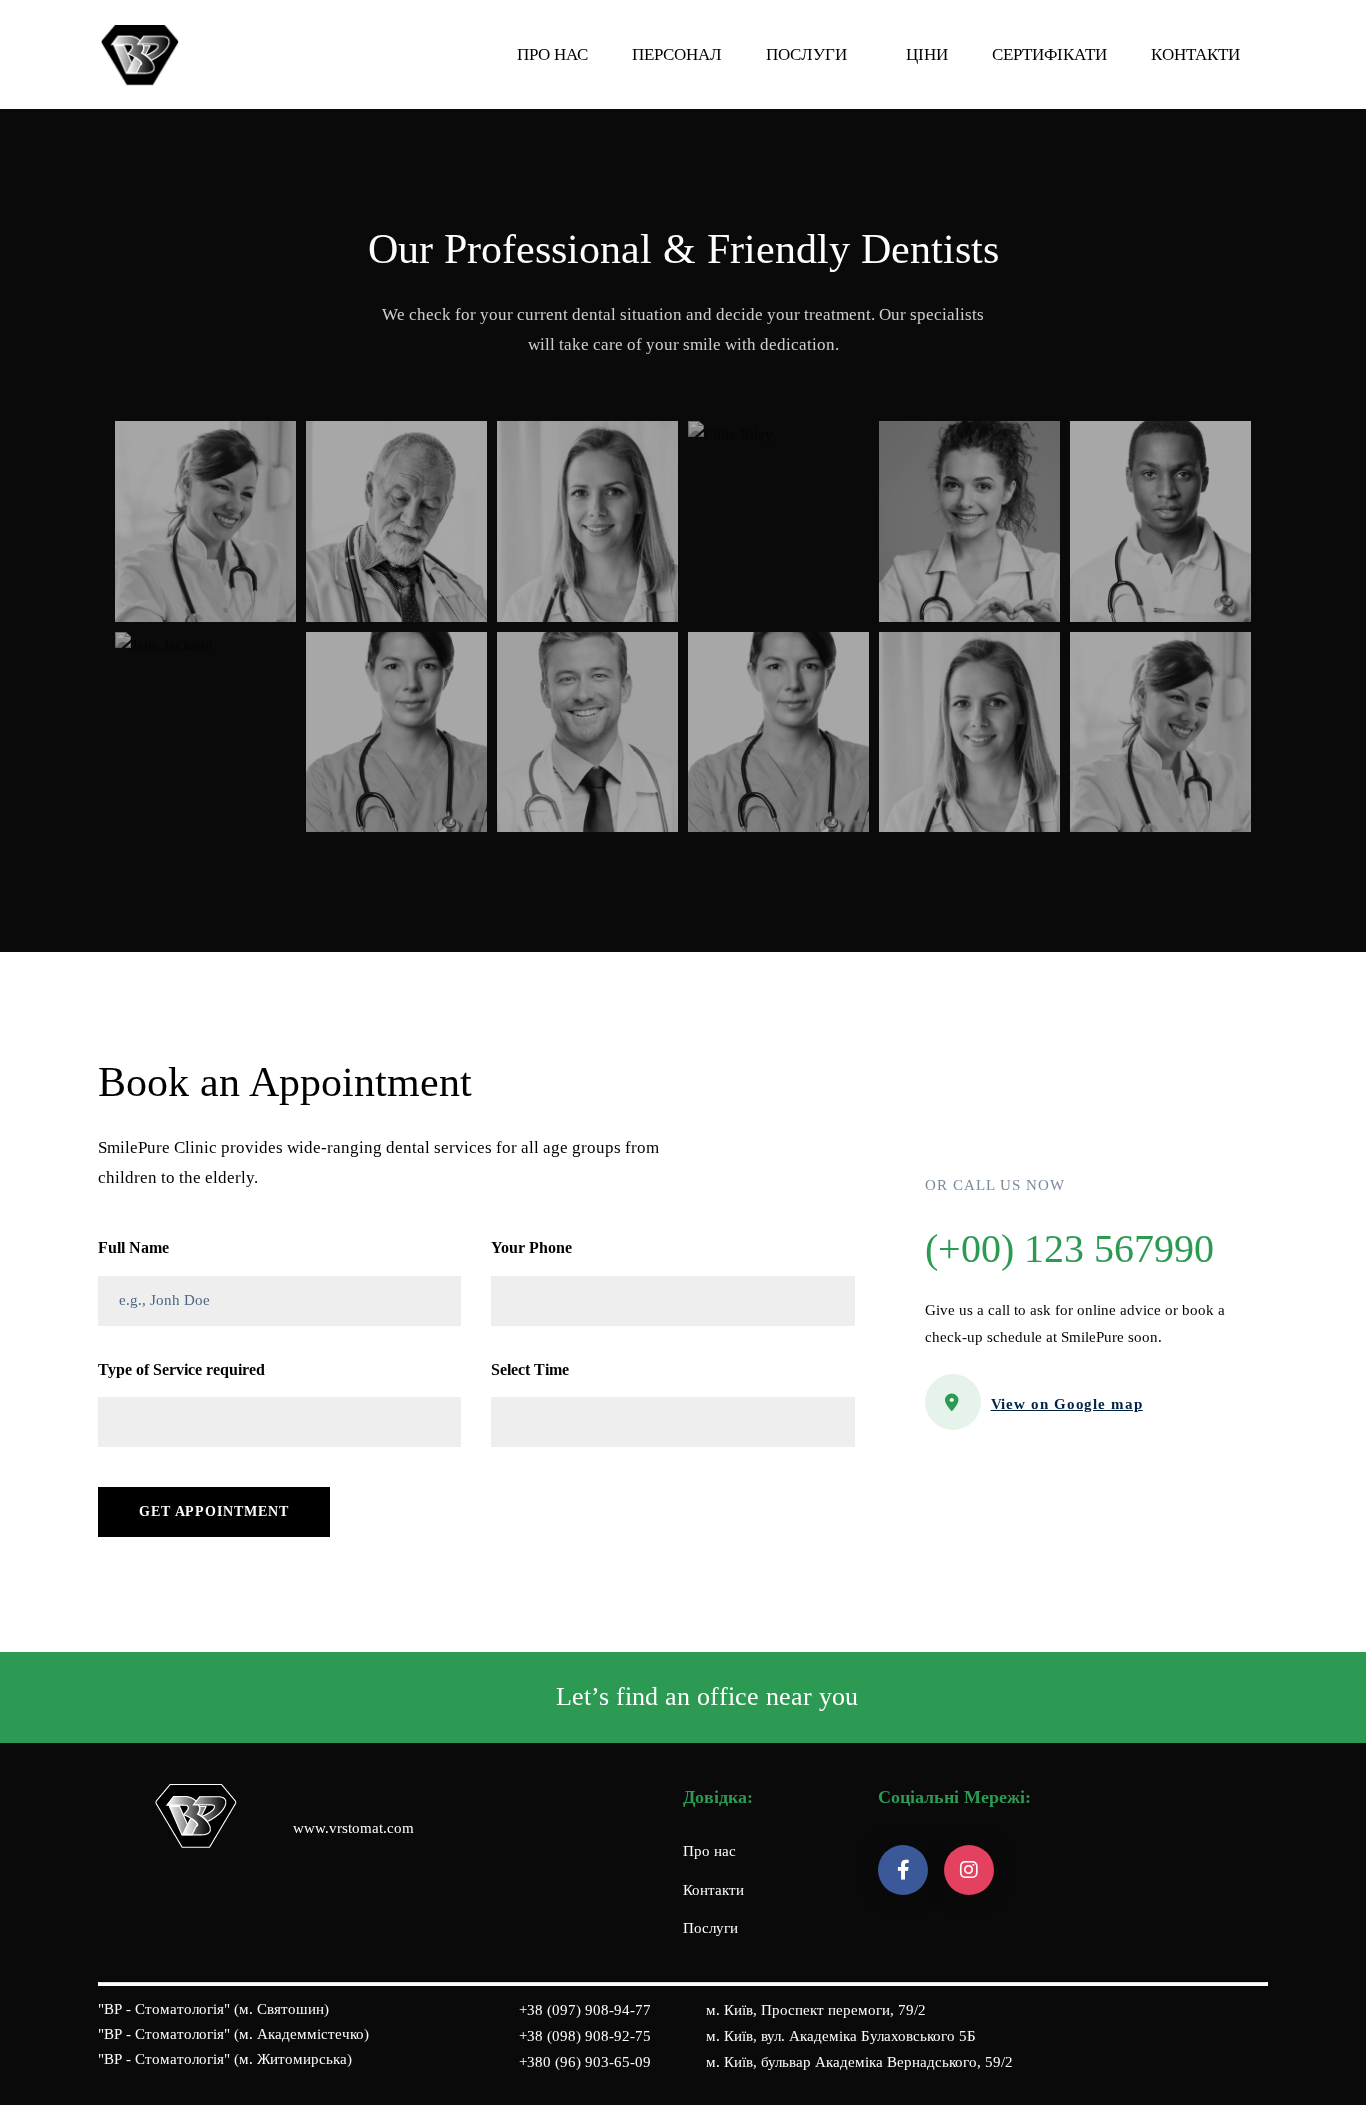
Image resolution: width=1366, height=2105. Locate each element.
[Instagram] (969, 1870)
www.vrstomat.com (353, 1828)
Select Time (530, 1369)
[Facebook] (903, 1870)
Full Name (133, 1247)
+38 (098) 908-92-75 (585, 2036)
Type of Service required (181, 1369)
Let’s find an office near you (707, 1696)
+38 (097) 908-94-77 (585, 2010)
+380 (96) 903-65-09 (585, 2062)
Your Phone (531, 1247)
